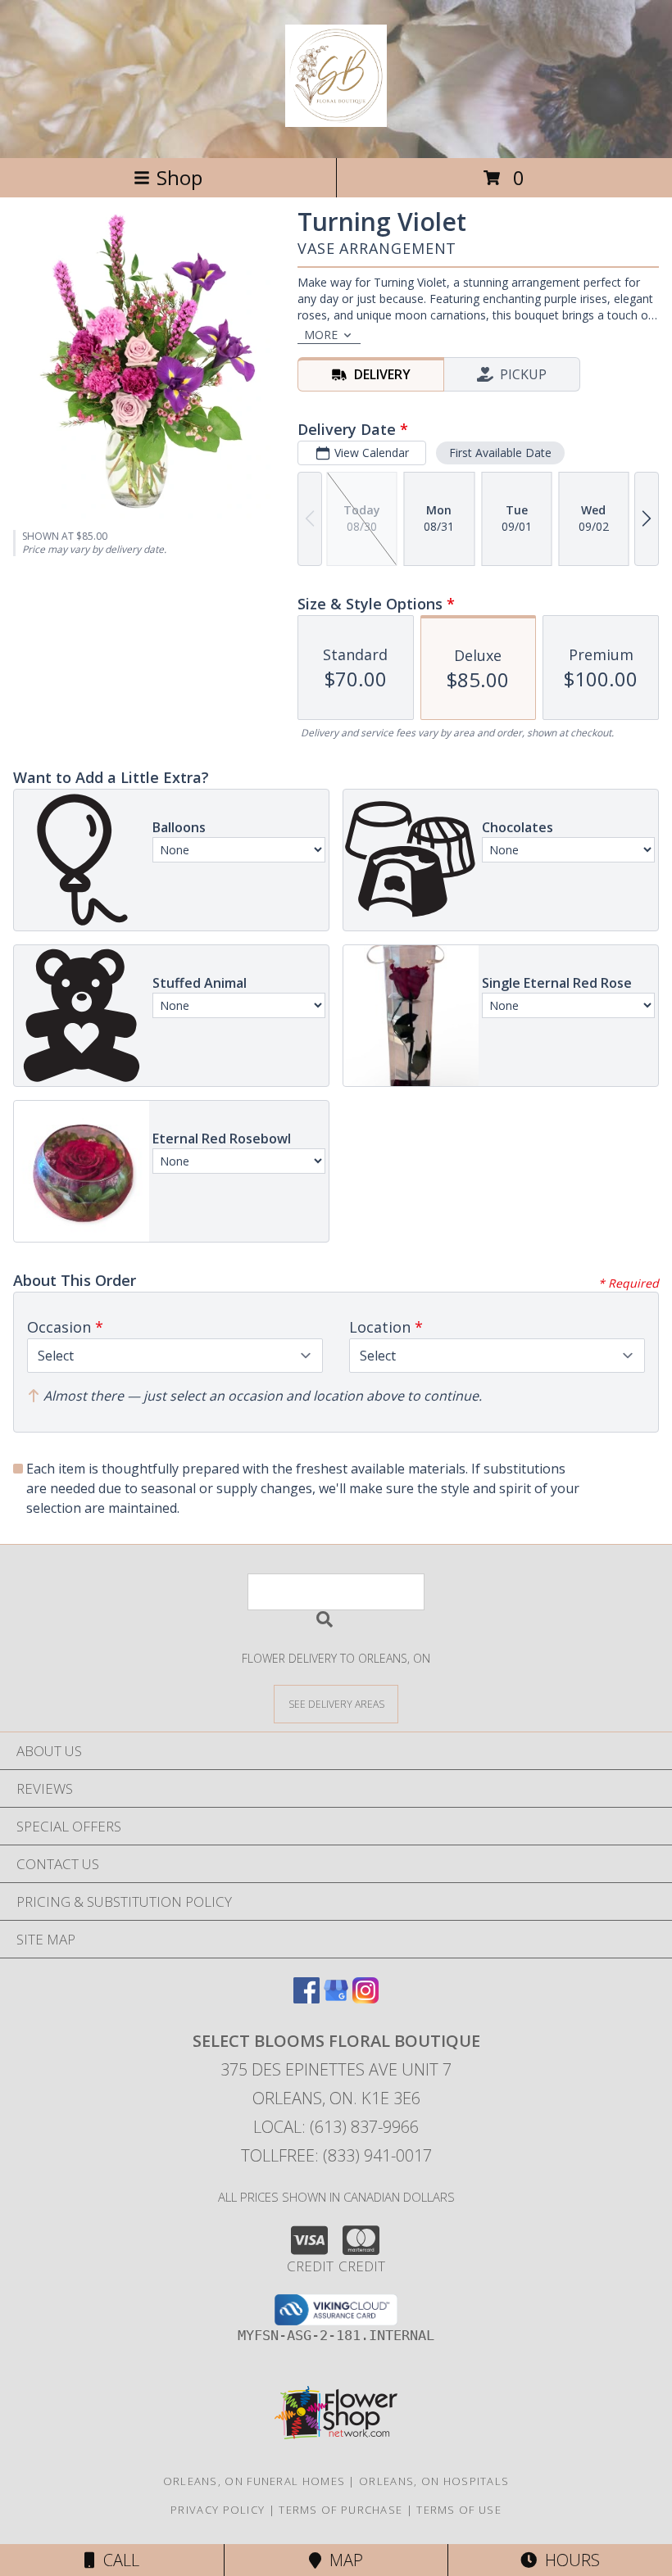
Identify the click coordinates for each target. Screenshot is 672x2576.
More (321, 335)
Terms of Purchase (341, 2510)
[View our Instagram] (366, 1998)
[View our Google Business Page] (336, 1998)
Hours (568, 2560)
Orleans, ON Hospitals (434, 2481)
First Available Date (500, 453)
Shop (179, 177)
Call (117, 2560)
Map (342, 2560)
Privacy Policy (218, 2510)
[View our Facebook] (306, 1998)
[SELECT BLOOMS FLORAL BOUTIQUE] (336, 118)
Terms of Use (459, 2510)
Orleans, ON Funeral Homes (254, 2481)
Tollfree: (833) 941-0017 (336, 2155)
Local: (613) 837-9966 (336, 2127)
